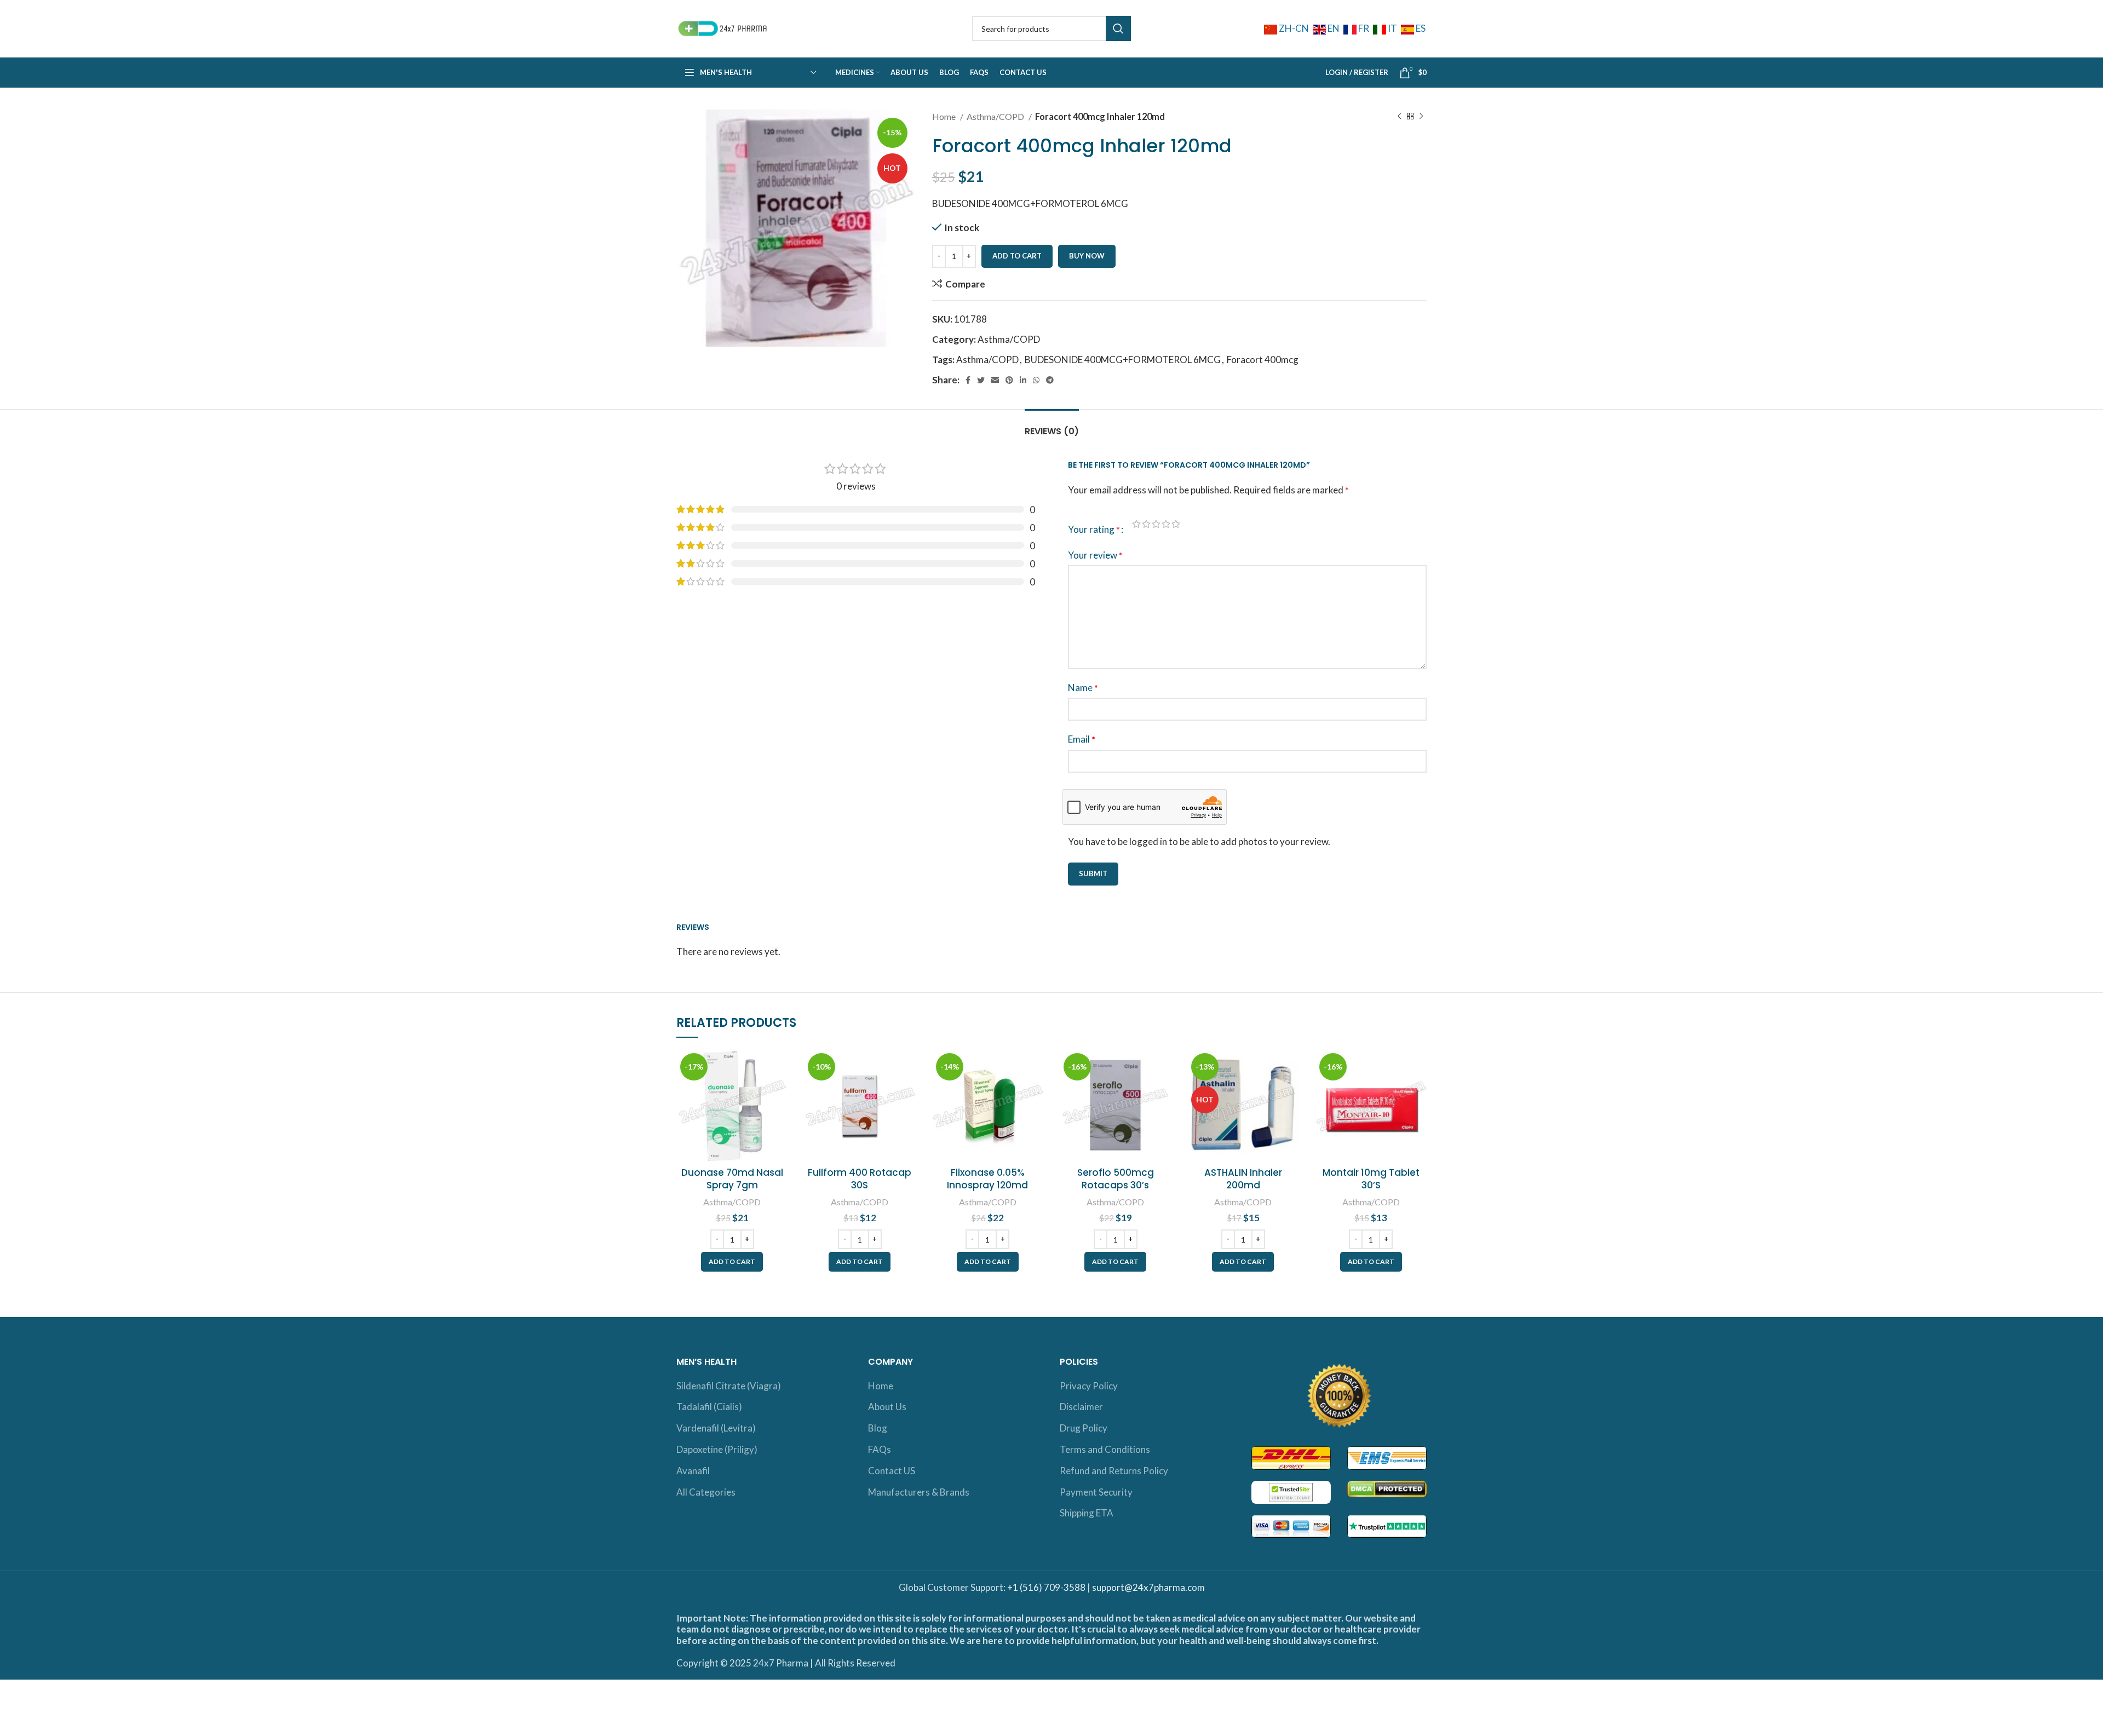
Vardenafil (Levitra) (716, 1428)
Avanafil (693, 1471)
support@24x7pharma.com (1148, 1587)
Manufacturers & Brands (919, 1492)
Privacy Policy (1089, 1386)
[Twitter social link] (981, 380)
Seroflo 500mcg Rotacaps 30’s (1116, 1179)
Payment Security (1096, 1492)
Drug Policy (1084, 1428)
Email (1082, 739)
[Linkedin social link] (1023, 380)
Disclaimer (1081, 1407)
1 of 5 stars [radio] (1136, 524)
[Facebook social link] (968, 380)
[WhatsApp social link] (1036, 380)
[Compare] (779, 1067)
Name (1083, 688)
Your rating (1094, 529)
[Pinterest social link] (1009, 380)
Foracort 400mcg (1263, 360)
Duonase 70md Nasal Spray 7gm (732, 1179)
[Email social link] (995, 380)
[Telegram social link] (1050, 380)
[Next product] (1421, 117)
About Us (887, 1407)
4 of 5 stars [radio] (1166, 524)
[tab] (1052, 426)
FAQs (880, 1449)
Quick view (779, 1092)
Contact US (892, 1471)
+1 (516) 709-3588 (1046, 1587)
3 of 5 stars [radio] (1156, 524)
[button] (732, 1262)
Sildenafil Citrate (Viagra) (729, 1386)
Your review (1095, 555)
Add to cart (1017, 256)
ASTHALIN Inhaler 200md (1243, 1179)
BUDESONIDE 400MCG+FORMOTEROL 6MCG (1123, 360)
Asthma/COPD (996, 116)
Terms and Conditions (1105, 1449)
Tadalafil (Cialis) (709, 1407)
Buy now (1087, 256)
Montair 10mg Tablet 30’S (1371, 1179)
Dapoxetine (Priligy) (717, 1449)
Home (945, 116)
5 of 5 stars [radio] (1176, 524)
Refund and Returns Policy (1114, 1471)
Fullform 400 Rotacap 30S (860, 1179)
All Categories (706, 1492)
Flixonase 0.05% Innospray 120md (987, 1179)
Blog (878, 1428)
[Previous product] (1399, 117)
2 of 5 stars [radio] (1146, 524)
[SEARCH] (1118, 28)
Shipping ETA (1087, 1513)
